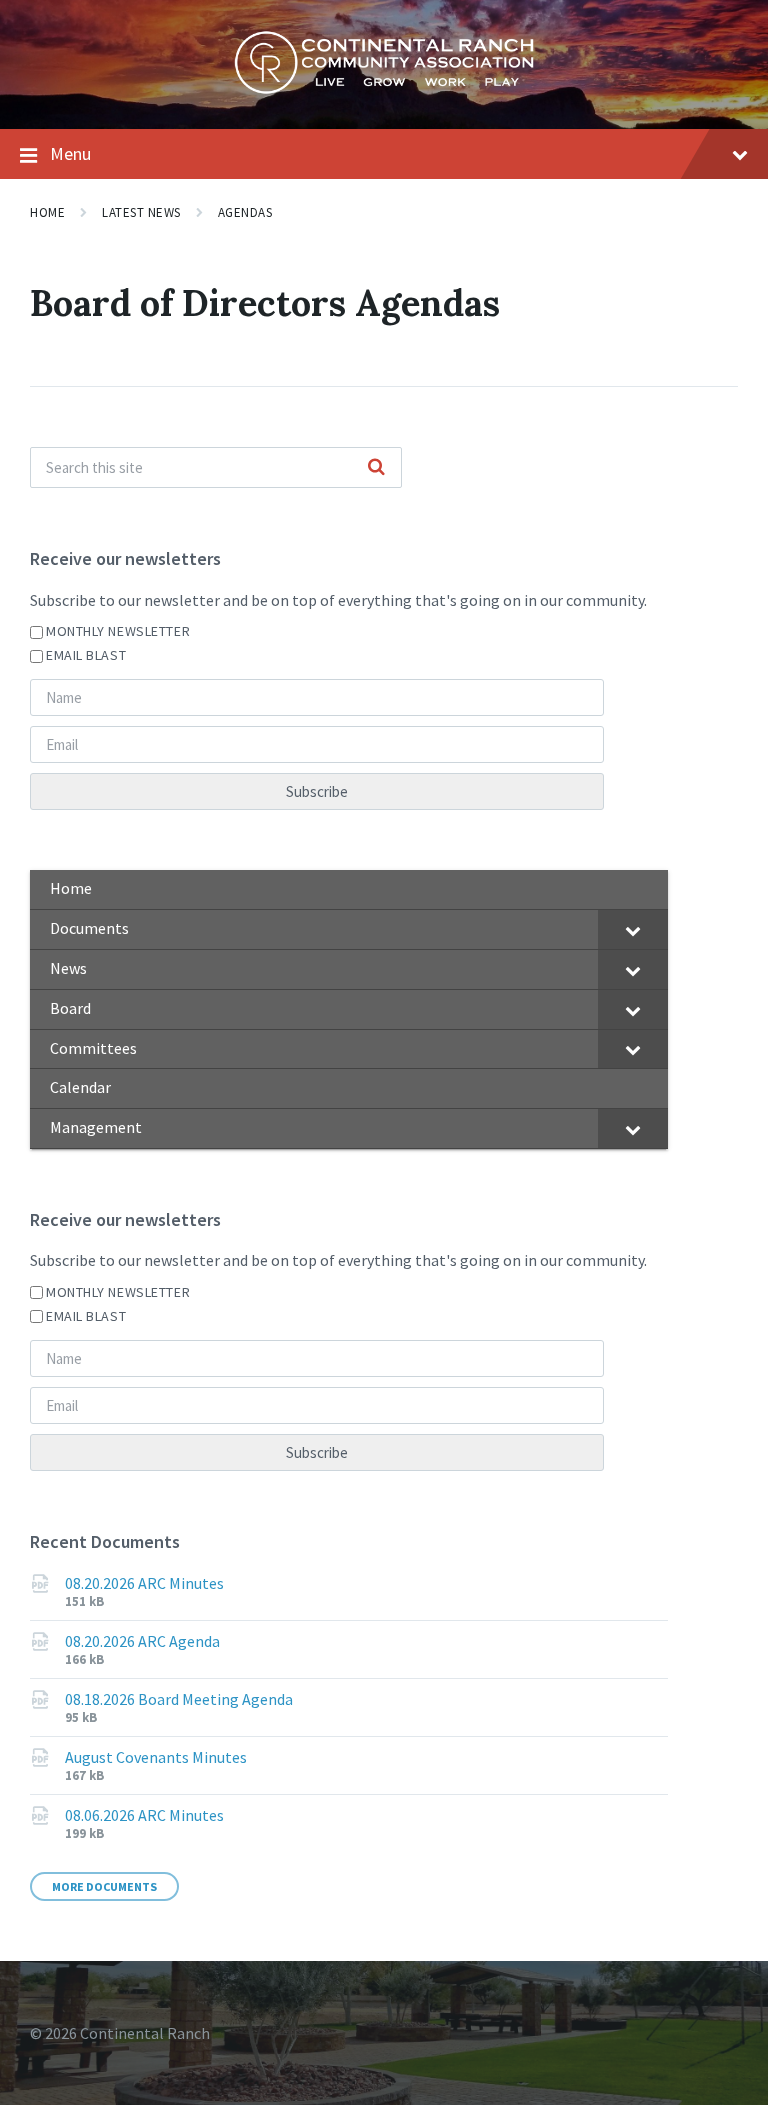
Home (47, 212)
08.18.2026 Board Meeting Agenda (179, 1699)
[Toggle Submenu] (633, 929)
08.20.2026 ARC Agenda (142, 1641)
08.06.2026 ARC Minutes (144, 1815)
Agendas (245, 212)
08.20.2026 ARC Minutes (144, 1583)
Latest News (141, 212)
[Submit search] (376, 468)
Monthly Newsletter (118, 631)
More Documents (104, 1886)
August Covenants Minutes (156, 1757)
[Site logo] (384, 89)
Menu (70, 153)
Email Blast (86, 655)
